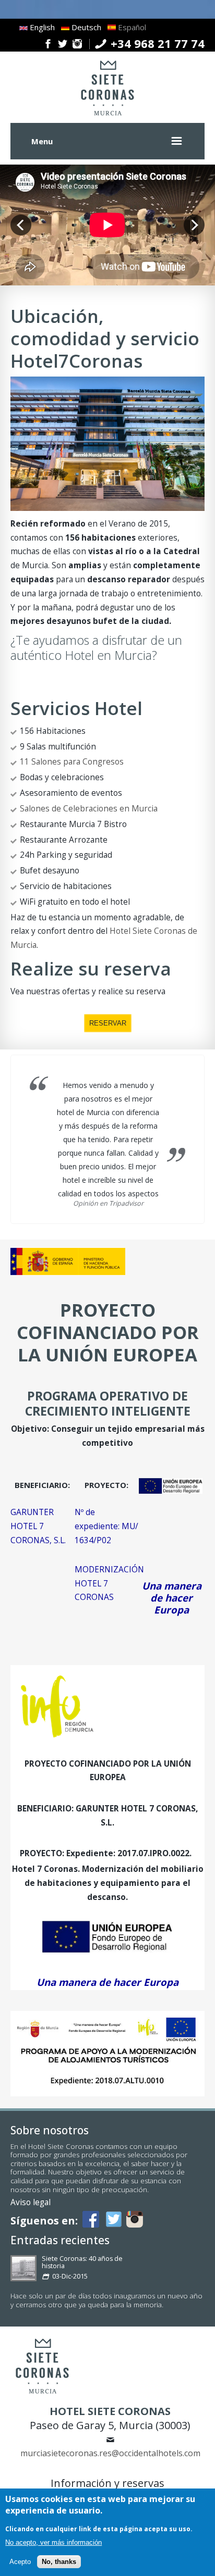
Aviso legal (31, 2202)
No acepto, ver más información (53, 2542)
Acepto (20, 2562)
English (41, 27)
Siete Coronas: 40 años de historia (82, 2262)
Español (131, 27)
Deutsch (85, 27)
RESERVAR (108, 1023)
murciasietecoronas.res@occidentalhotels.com (110, 2453)
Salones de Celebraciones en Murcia (89, 808)
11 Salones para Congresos (72, 761)
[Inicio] (107, 116)
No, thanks (59, 2562)
